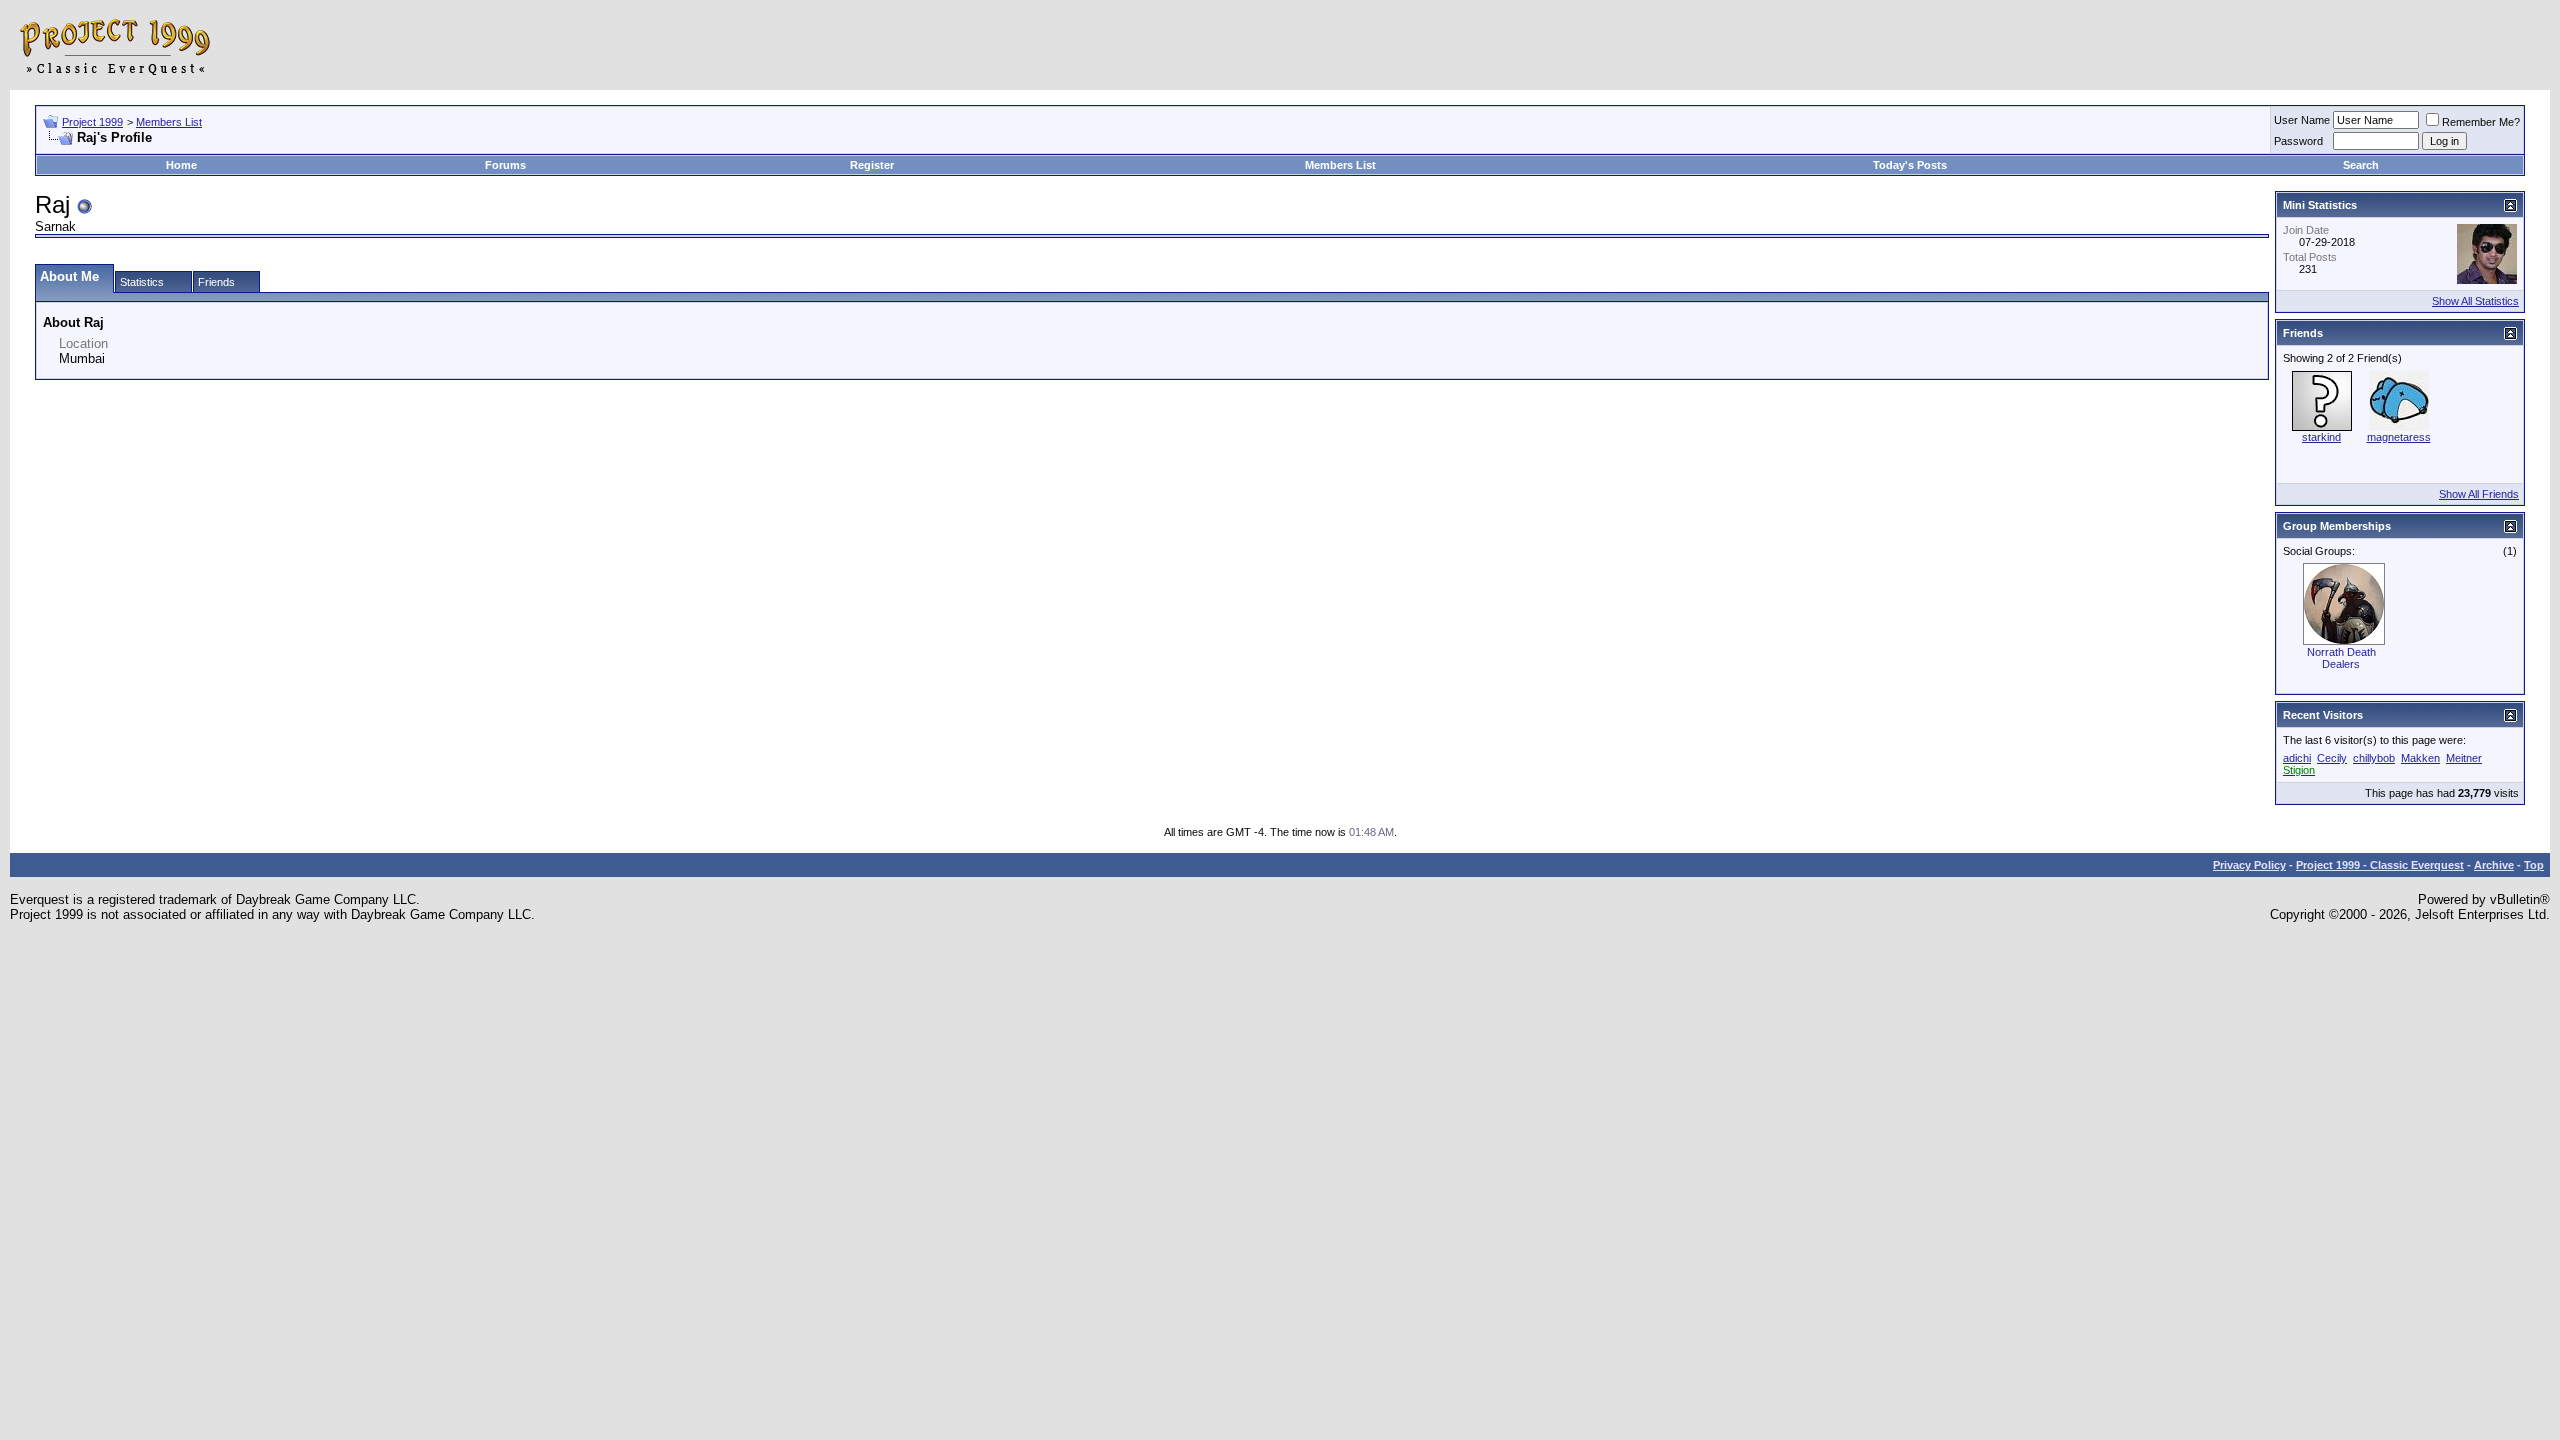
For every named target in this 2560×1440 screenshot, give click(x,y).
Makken (2420, 758)
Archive (2494, 865)
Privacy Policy (2249, 865)
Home (181, 165)
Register (872, 165)
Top (2534, 865)
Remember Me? (2481, 122)
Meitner (2464, 758)
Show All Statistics (2475, 301)
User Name (2302, 120)
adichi (2297, 758)
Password (2298, 141)
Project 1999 (92, 122)
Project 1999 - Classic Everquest (2380, 865)
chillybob (2374, 758)
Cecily (2332, 758)
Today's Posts (1910, 165)
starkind (2321, 437)
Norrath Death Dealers (2341, 658)
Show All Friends (2479, 494)
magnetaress (2399, 437)
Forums (505, 165)
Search (2361, 165)
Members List (169, 122)
